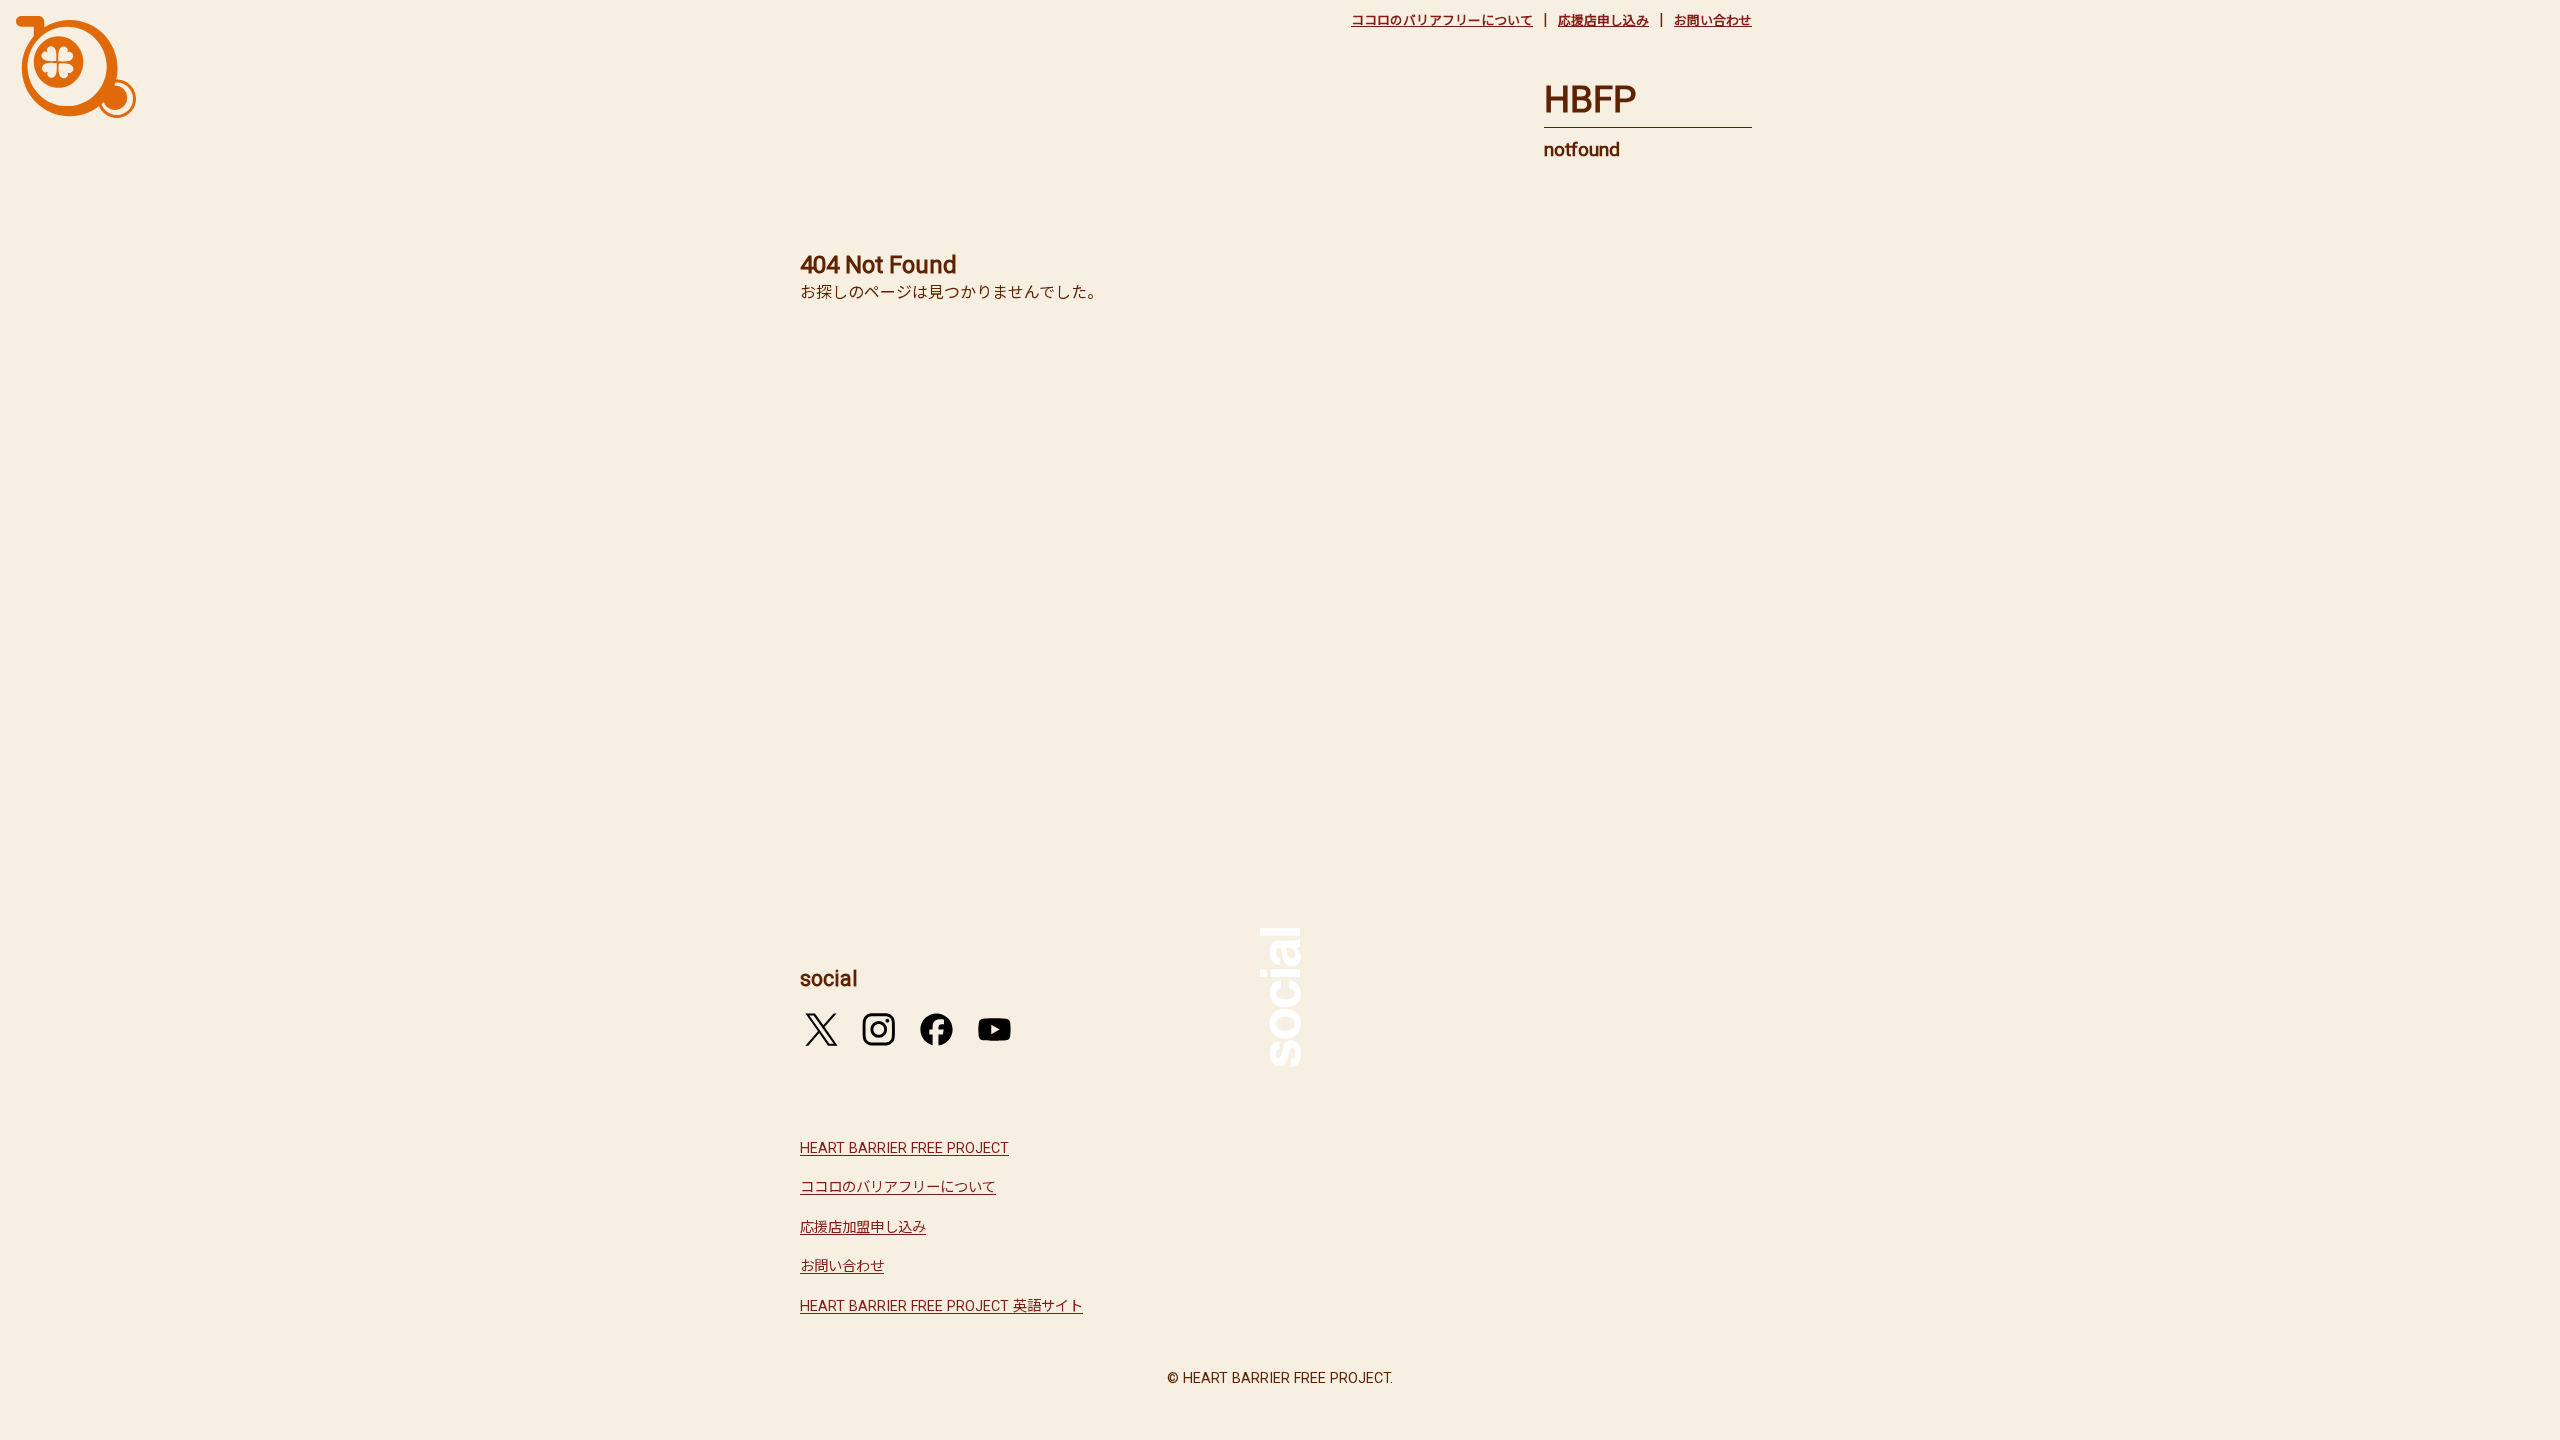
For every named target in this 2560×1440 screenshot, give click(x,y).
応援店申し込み (1603, 20)
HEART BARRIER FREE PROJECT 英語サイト (941, 1306)
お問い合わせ (1713, 20)
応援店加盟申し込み (863, 1227)
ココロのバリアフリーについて (1442, 20)
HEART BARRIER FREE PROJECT (904, 1148)
